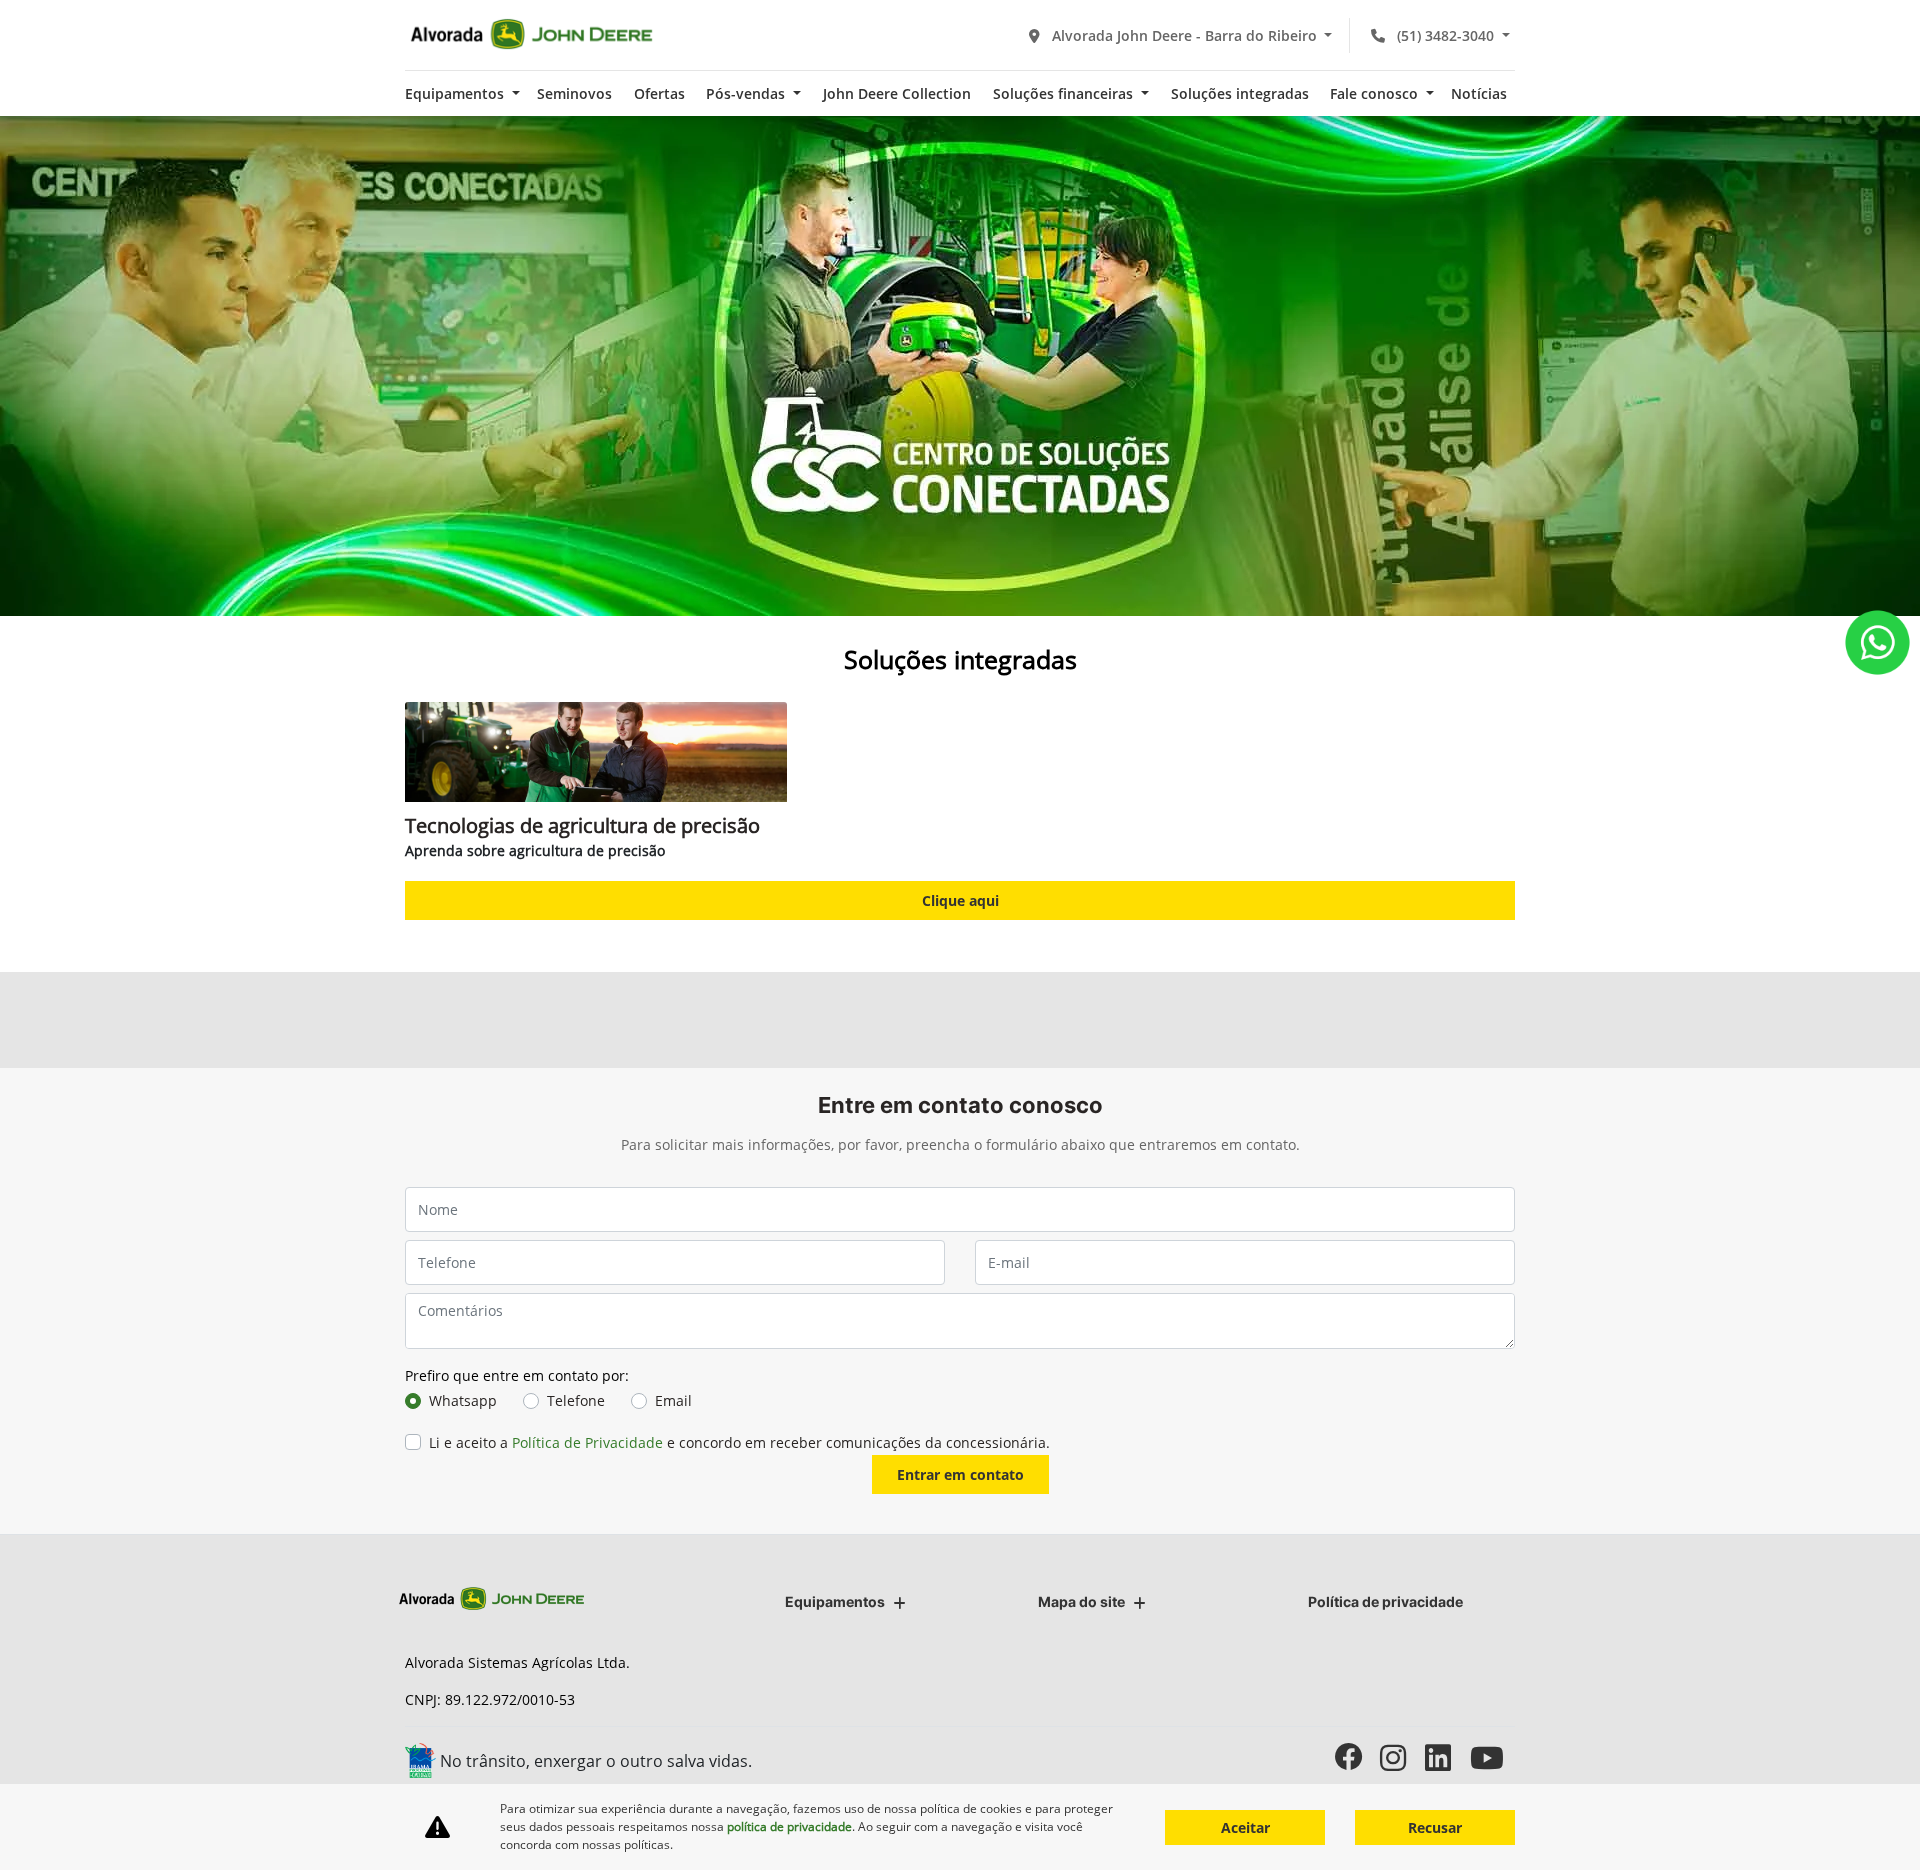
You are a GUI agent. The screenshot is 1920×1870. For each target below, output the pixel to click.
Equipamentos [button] (456, 93)
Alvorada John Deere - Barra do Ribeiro (1184, 35)
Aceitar (1245, 1827)
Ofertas (659, 93)
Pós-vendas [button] (747, 93)
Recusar (1435, 1827)
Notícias (1479, 93)
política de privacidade (789, 1826)
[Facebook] (1357, 1757)
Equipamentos (835, 1601)
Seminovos (574, 93)
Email (673, 1400)
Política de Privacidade (587, 1442)
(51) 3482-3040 (1445, 35)
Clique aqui (960, 900)
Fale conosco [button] (1376, 93)
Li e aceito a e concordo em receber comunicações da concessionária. (739, 1442)
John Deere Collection (897, 93)
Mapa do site (1081, 1601)
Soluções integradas (1240, 93)
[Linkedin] (1447, 1757)
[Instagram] (1402, 1757)
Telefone (576, 1400)
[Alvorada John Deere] (531, 35)
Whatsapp (463, 1400)
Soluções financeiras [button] (1065, 93)
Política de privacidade (1385, 1601)
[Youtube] (1492, 1757)
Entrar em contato (960, 1474)
